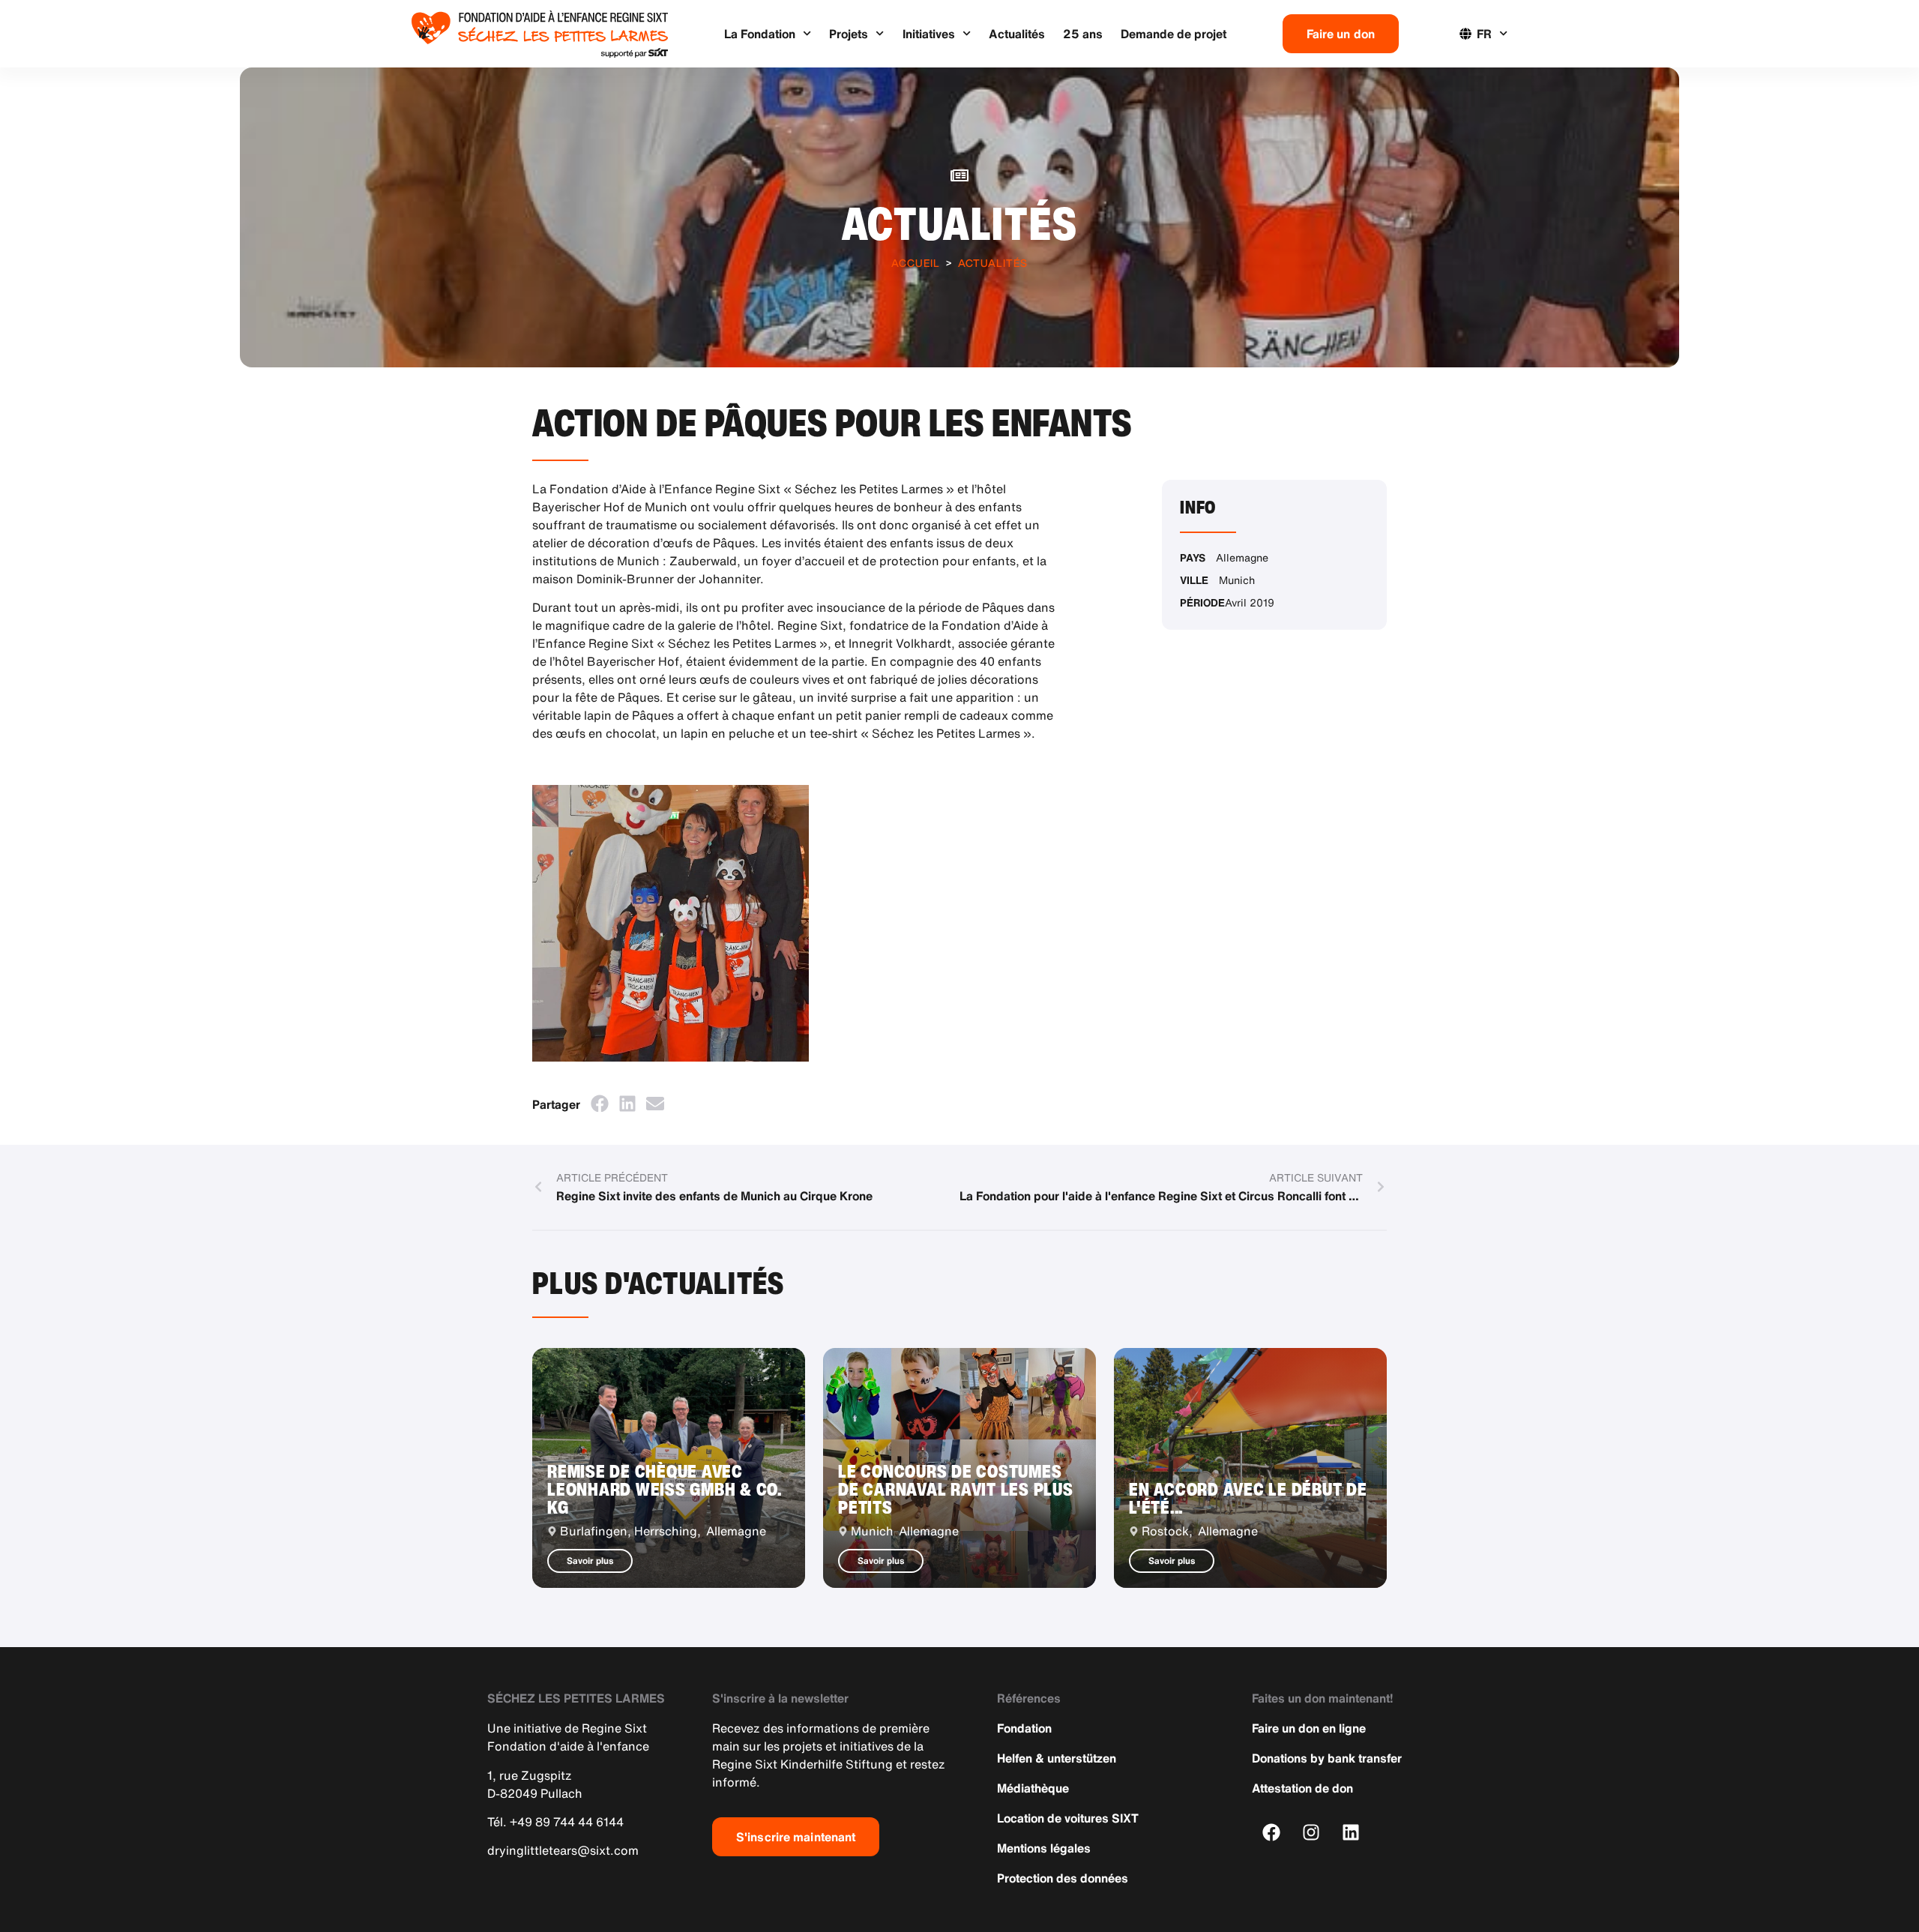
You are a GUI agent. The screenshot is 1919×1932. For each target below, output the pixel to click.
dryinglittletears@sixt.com (563, 1850)
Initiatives (929, 34)
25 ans (1083, 34)
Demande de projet (1174, 34)
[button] (599, 1103)
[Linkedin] (1351, 1832)
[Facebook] (1272, 1832)
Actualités (1017, 34)
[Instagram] (1311, 1832)
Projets (849, 34)
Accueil (916, 263)
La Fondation (760, 34)
